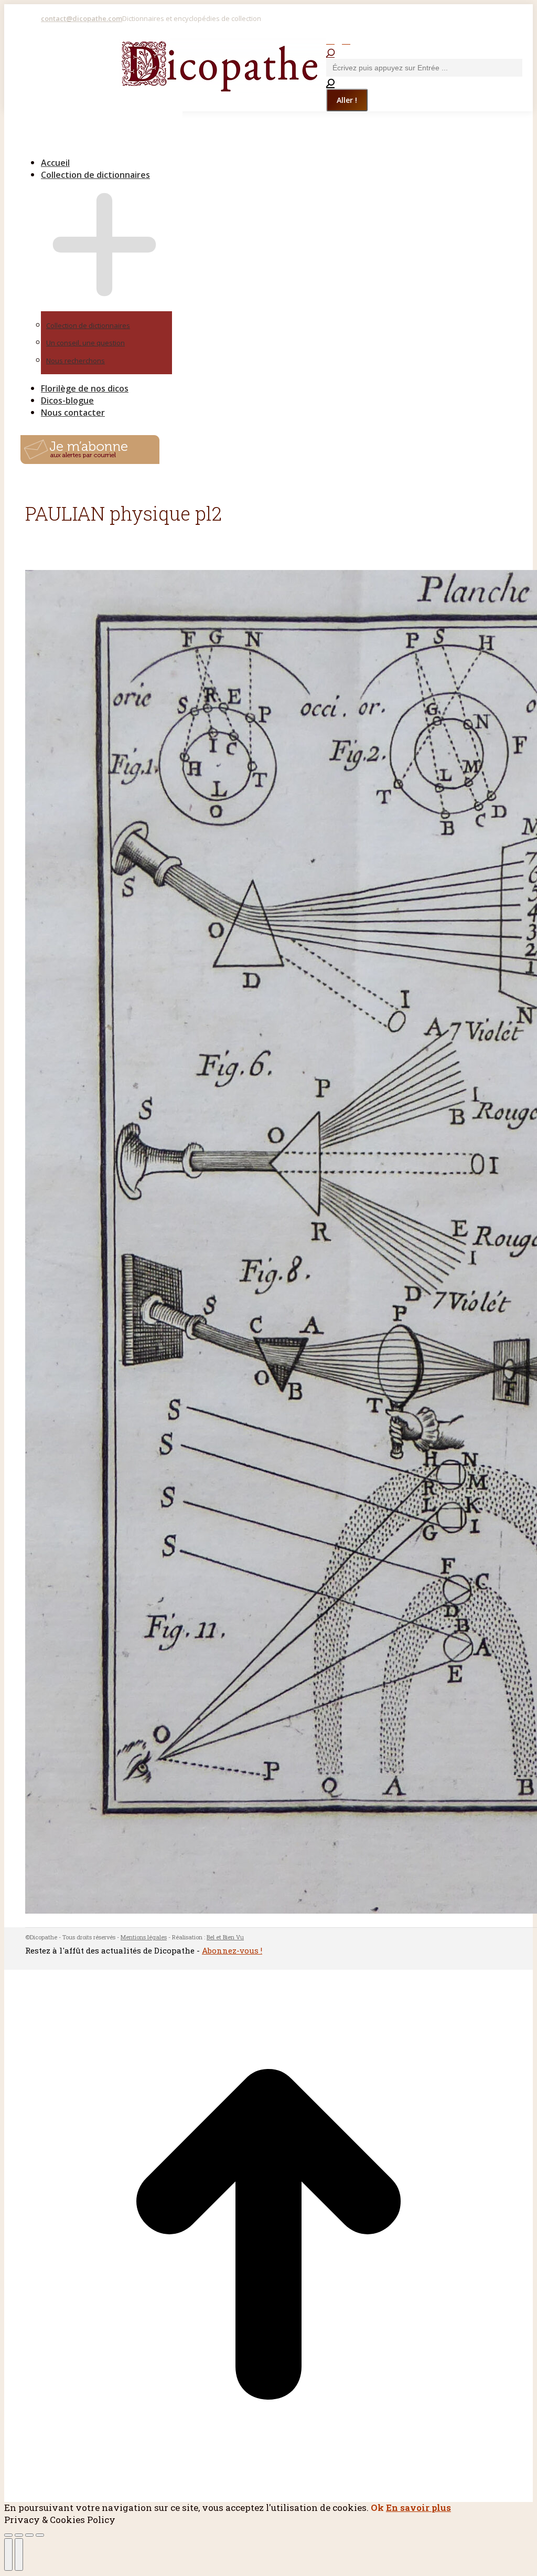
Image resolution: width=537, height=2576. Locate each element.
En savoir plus (418, 2508)
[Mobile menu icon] (23, 42)
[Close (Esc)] (8, 2535)
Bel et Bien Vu (225, 1937)
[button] (94, 145)
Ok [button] (377, 2508)
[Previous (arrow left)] (8, 2554)
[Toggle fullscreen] (29, 2535)
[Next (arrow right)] (19, 2554)
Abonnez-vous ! (232, 1950)
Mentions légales (144, 1937)
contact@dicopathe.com (82, 18)
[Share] (19, 2535)
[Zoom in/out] (40, 2535)
